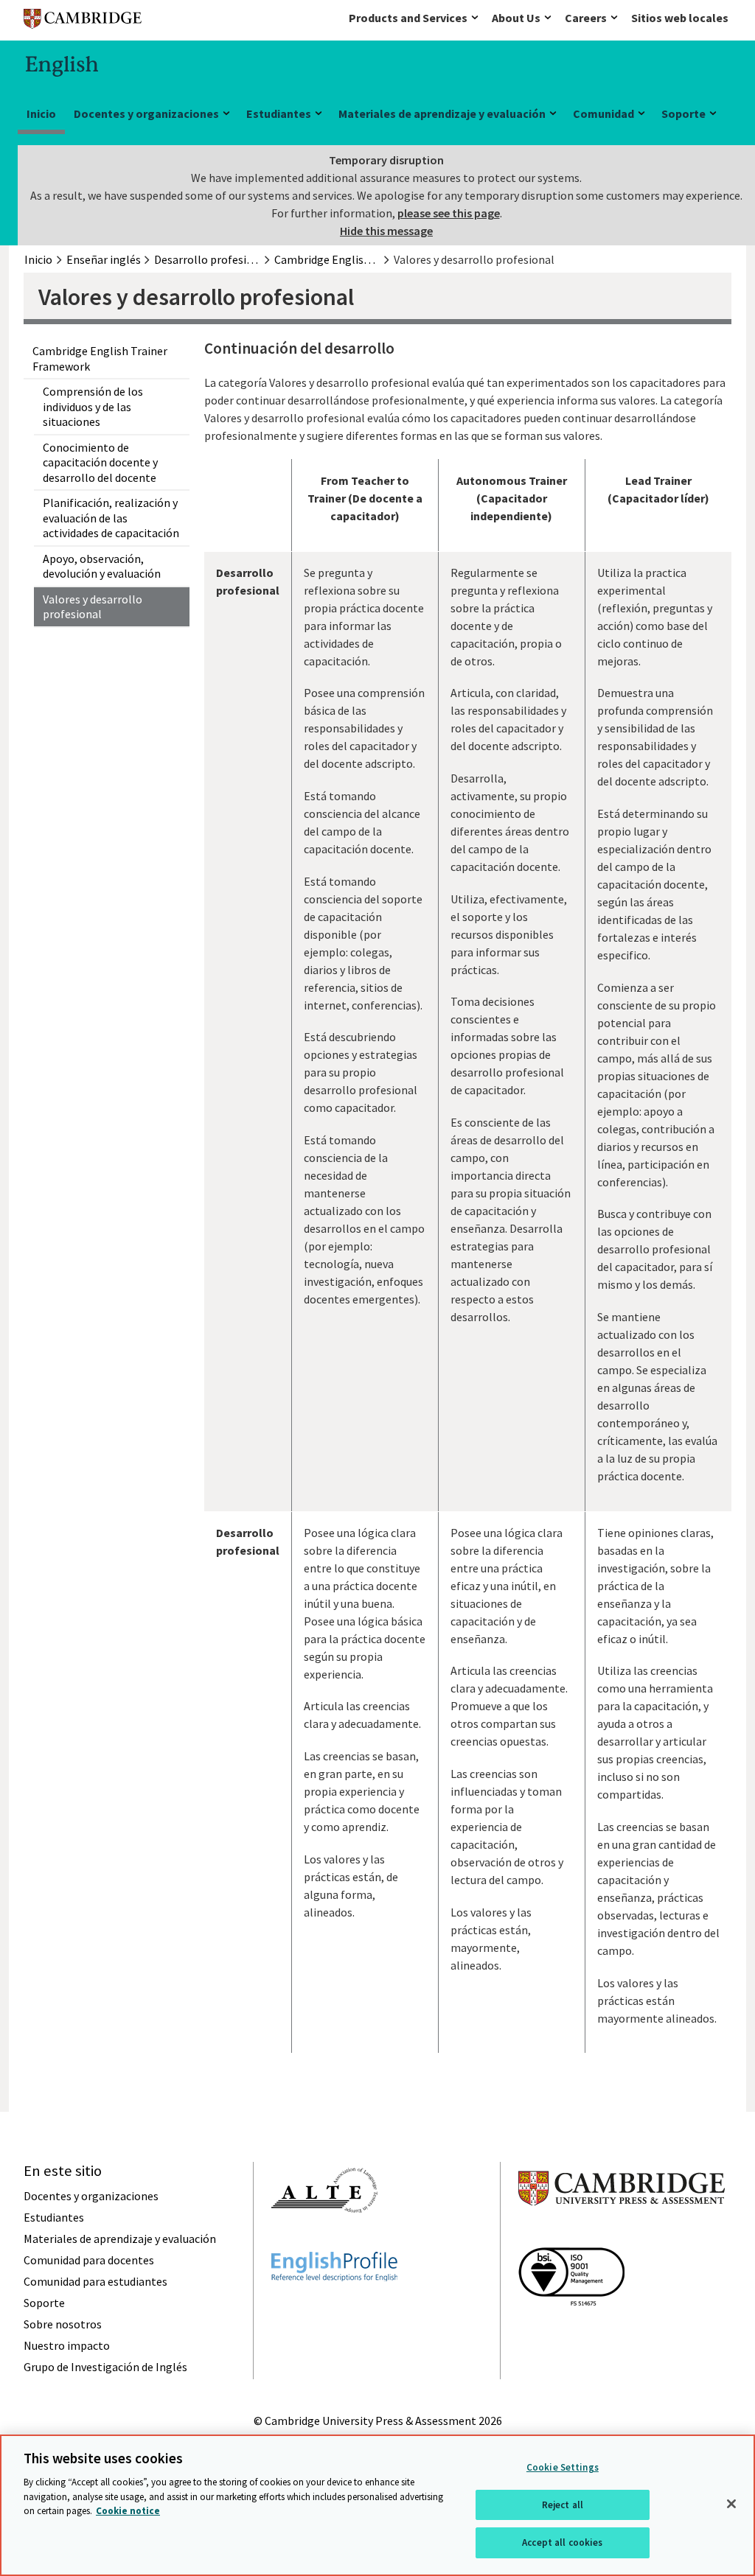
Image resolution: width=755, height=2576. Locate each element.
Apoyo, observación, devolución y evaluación (102, 566)
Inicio (41, 113)
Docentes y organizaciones (146, 113)
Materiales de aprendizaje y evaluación (442, 113)
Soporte (683, 113)
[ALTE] (324, 2239)
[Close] (731, 2504)
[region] (377, 2505)
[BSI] (571, 2332)
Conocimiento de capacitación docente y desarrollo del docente (100, 462)
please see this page (449, 213)
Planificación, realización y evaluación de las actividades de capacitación (111, 518)
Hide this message (386, 231)
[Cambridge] (83, 22)
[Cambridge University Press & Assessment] (622, 2235)
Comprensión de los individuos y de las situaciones (93, 406)
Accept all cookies (562, 2542)
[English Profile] (334, 2308)
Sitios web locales (680, 18)
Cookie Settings (563, 2467)
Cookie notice (128, 2511)
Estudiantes (279, 113)
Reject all (563, 2505)
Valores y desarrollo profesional (93, 607)
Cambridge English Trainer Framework (100, 358)
